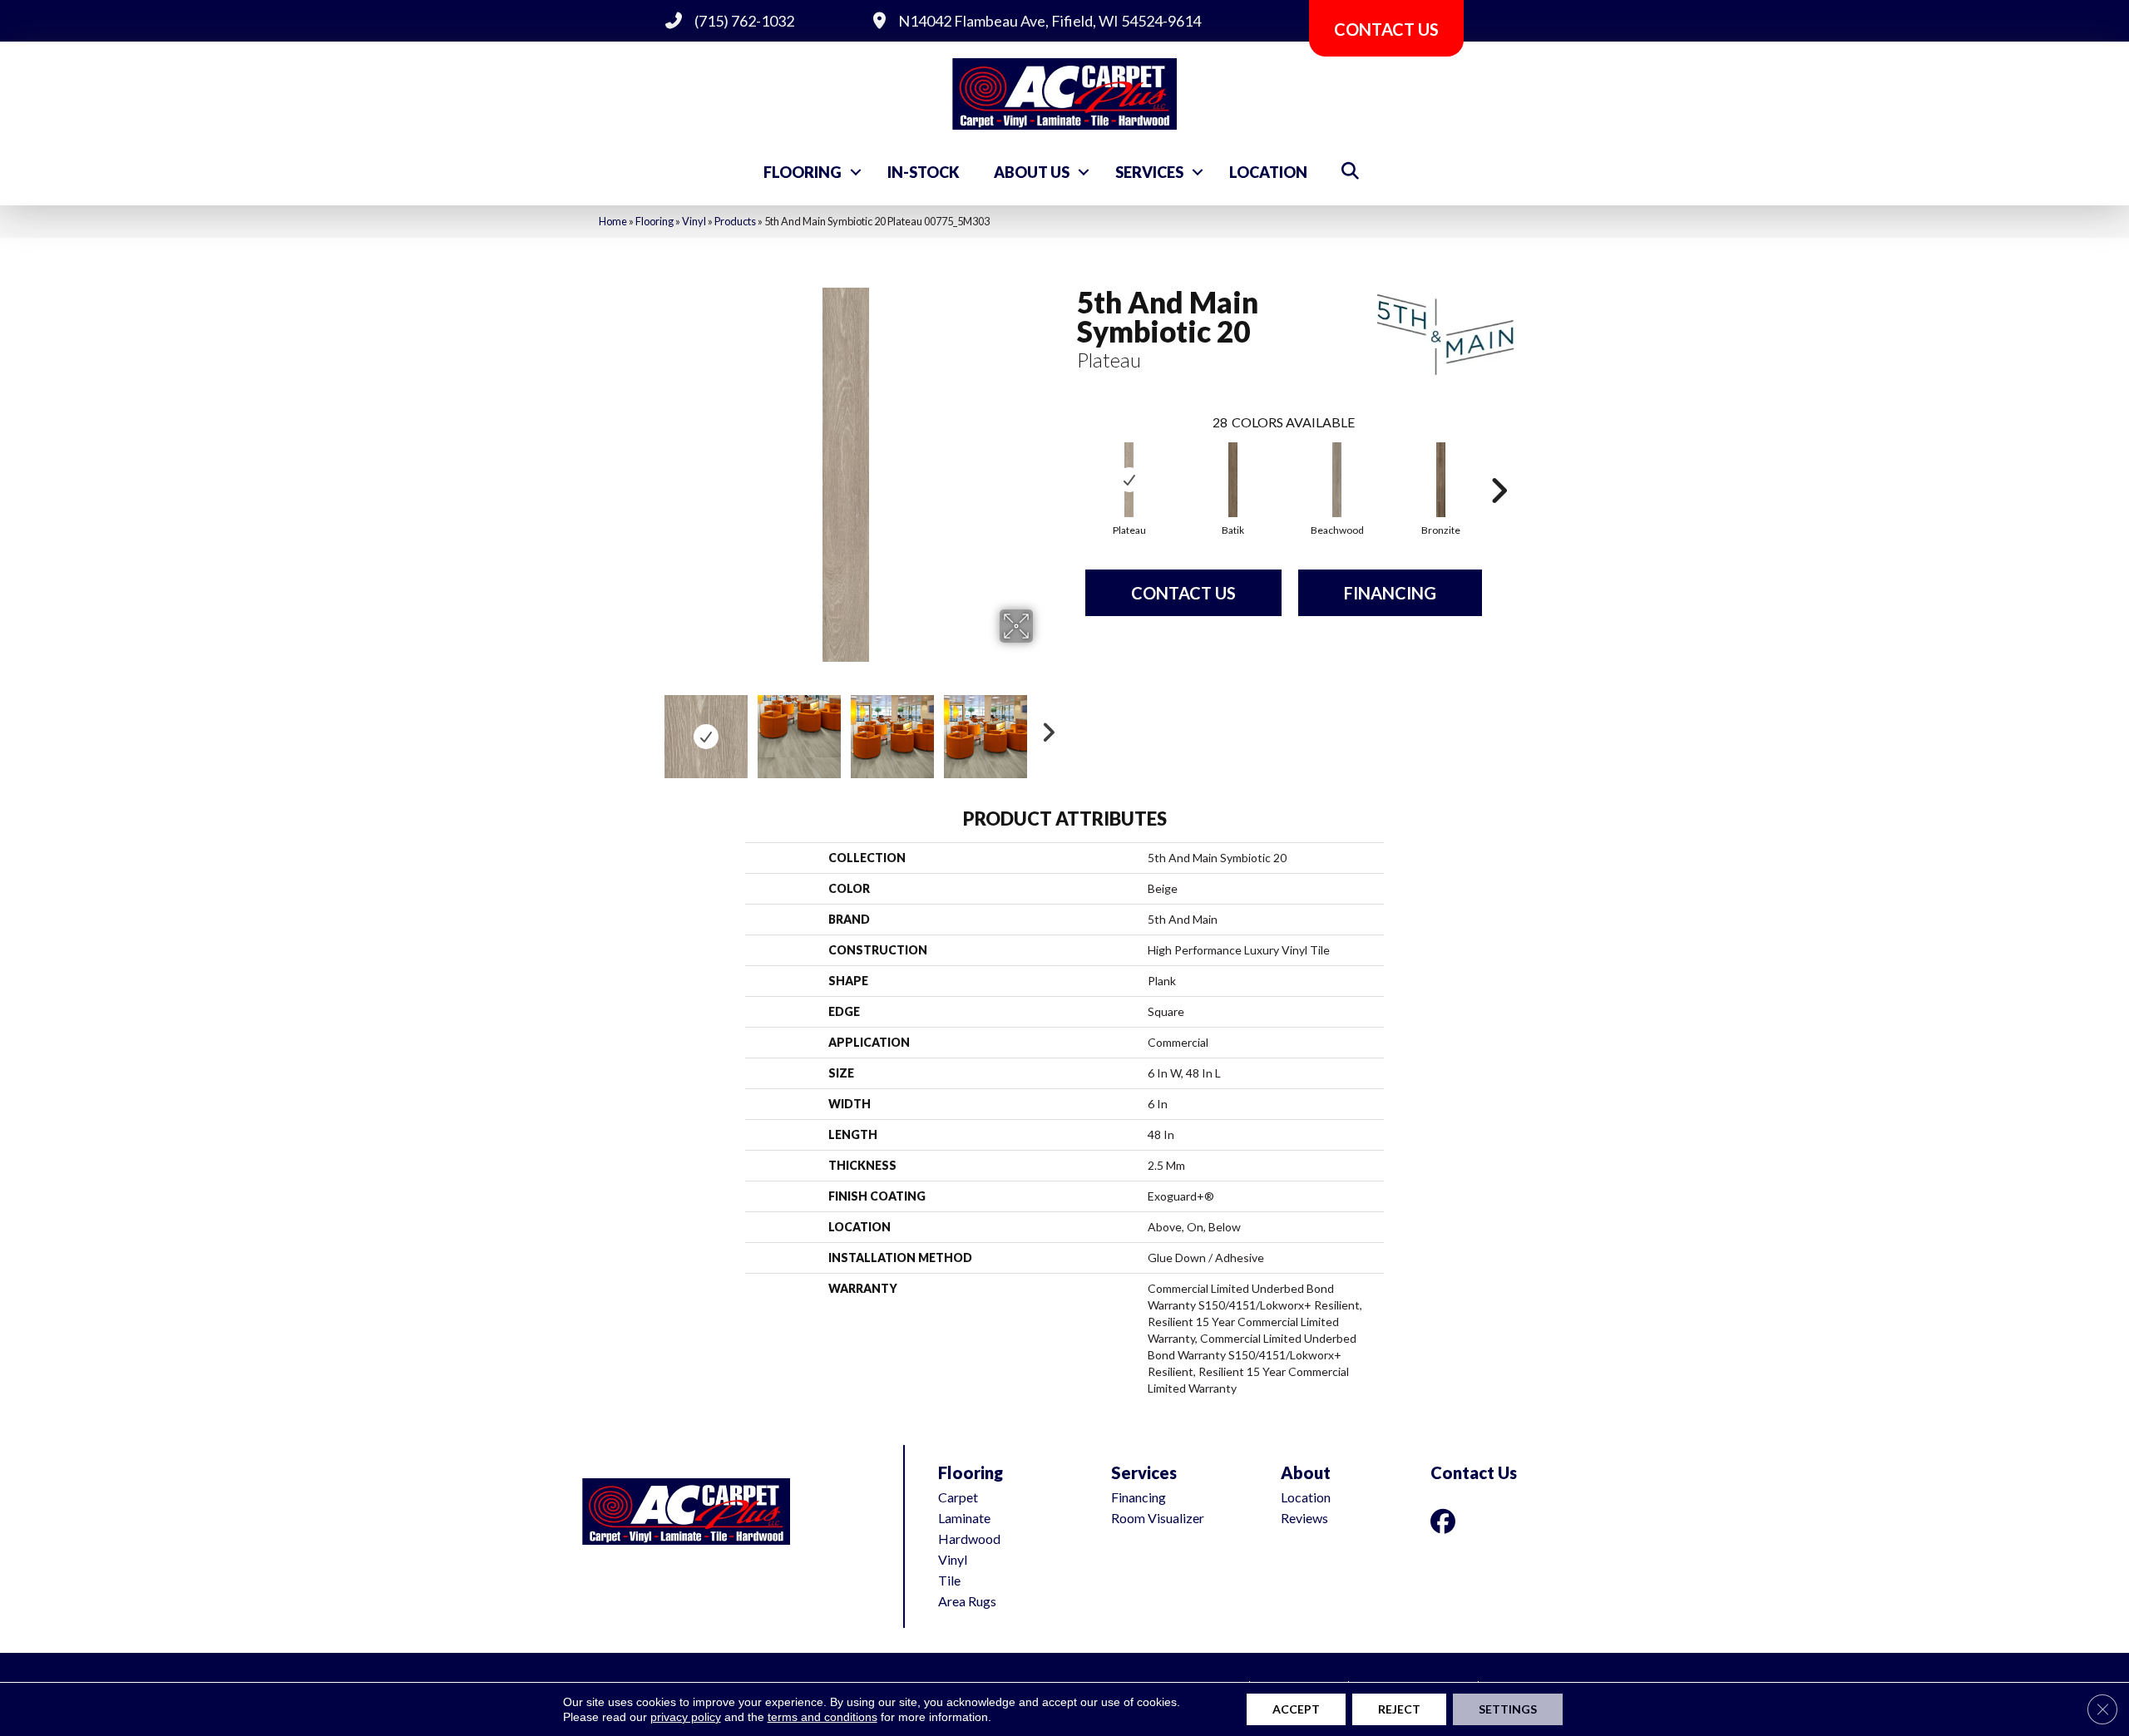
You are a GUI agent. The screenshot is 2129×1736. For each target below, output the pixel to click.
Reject (1399, 1709)
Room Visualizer (1158, 1518)
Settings (1508, 1709)
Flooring (803, 172)
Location (1268, 172)
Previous (647, 728)
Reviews (1304, 1518)
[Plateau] (1129, 480)
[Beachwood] (1337, 480)
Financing (1390, 593)
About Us (1032, 172)
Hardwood (969, 1539)
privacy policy (686, 1717)
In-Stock (924, 172)
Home (613, 221)
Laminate (964, 1518)
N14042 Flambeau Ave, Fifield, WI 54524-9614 (1050, 21)
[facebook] (1446, 1521)
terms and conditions (822, 1717)
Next (1044, 728)
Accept (1296, 1709)
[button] (856, 172)
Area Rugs (967, 1601)
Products (735, 221)
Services (1149, 172)
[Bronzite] (1441, 480)
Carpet (958, 1497)
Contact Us (1183, 593)
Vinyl (694, 221)
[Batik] (1233, 480)
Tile (949, 1580)
